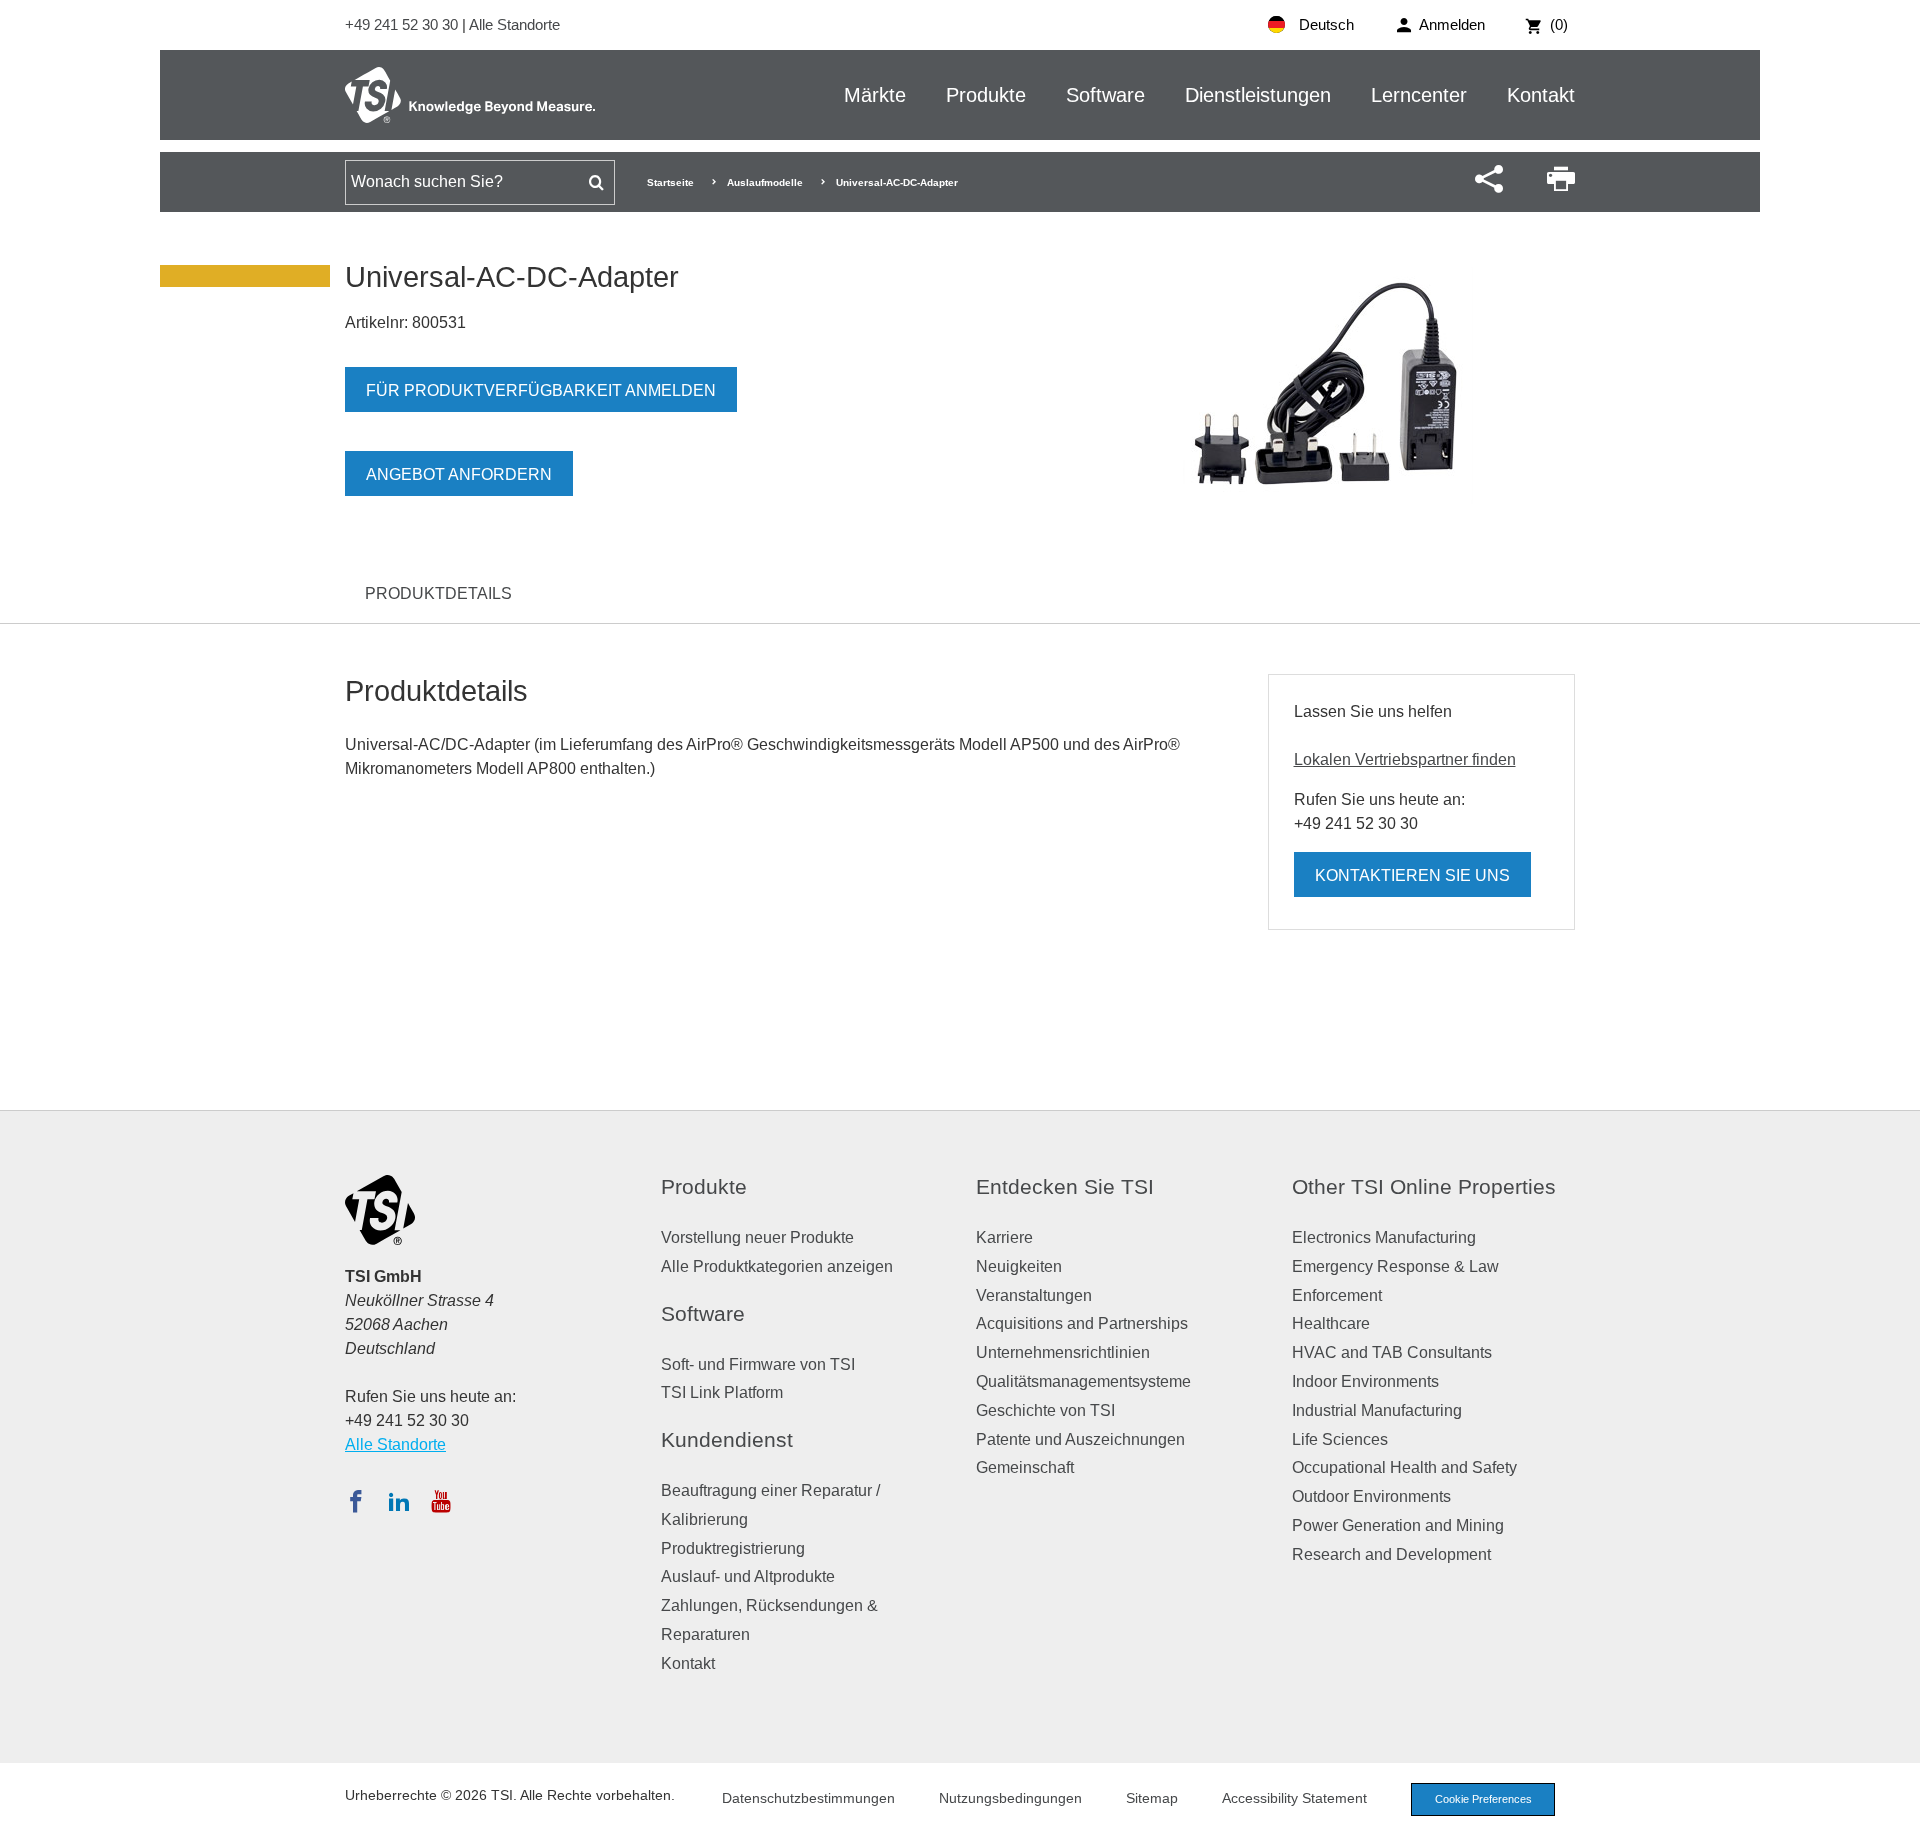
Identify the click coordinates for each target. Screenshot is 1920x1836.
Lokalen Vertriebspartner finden (1405, 759)
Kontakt (1541, 95)
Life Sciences (1340, 1439)
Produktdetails (438, 593)
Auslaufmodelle (765, 182)
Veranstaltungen (1034, 1295)
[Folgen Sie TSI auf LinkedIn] (399, 1501)
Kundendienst (727, 1439)
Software (1105, 95)
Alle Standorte (514, 24)
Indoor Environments (1365, 1381)
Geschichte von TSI (1045, 1410)
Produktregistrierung (733, 1548)
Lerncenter (1419, 95)
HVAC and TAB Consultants (1392, 1352)
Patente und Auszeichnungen (1080, 1439)
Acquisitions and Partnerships (1082, 1323)
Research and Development (1391, 1554)
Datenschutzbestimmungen (808, 1798)
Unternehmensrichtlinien (1063, 1352)
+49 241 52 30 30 (403, 24)
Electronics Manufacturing (1384, 1237)
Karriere (1004, 1237)
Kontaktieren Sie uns (1412, 875)
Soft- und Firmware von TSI (758, 1364)
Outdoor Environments (1371, 1496)
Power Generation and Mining (1398, 1525)
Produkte (986, 95)
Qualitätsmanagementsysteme (1083, 1381)
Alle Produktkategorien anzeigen (777, 1266)
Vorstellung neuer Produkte (757, 1237)
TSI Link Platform (722, 1392)
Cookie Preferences (1483, 1799)
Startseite (670, 182)
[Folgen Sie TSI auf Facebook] (356, 1501)
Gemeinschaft (1025, 1467)
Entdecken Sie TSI (1065, 1186)
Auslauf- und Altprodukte (748, 1576)
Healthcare (1331, 1323)
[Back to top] (1895, 1811)
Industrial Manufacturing (1377, 1410)
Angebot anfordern (459, 474)
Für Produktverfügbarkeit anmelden (541, 390)
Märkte (875, 95)
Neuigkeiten (1019, 1266)
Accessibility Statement (1294, 1798)
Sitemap (1152, 1798)
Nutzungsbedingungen (1010, 1798)
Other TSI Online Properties (1424, 1186)
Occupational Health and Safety (1404, 1467)
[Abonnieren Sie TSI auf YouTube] (440, 1501)
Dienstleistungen (1258, 95)
